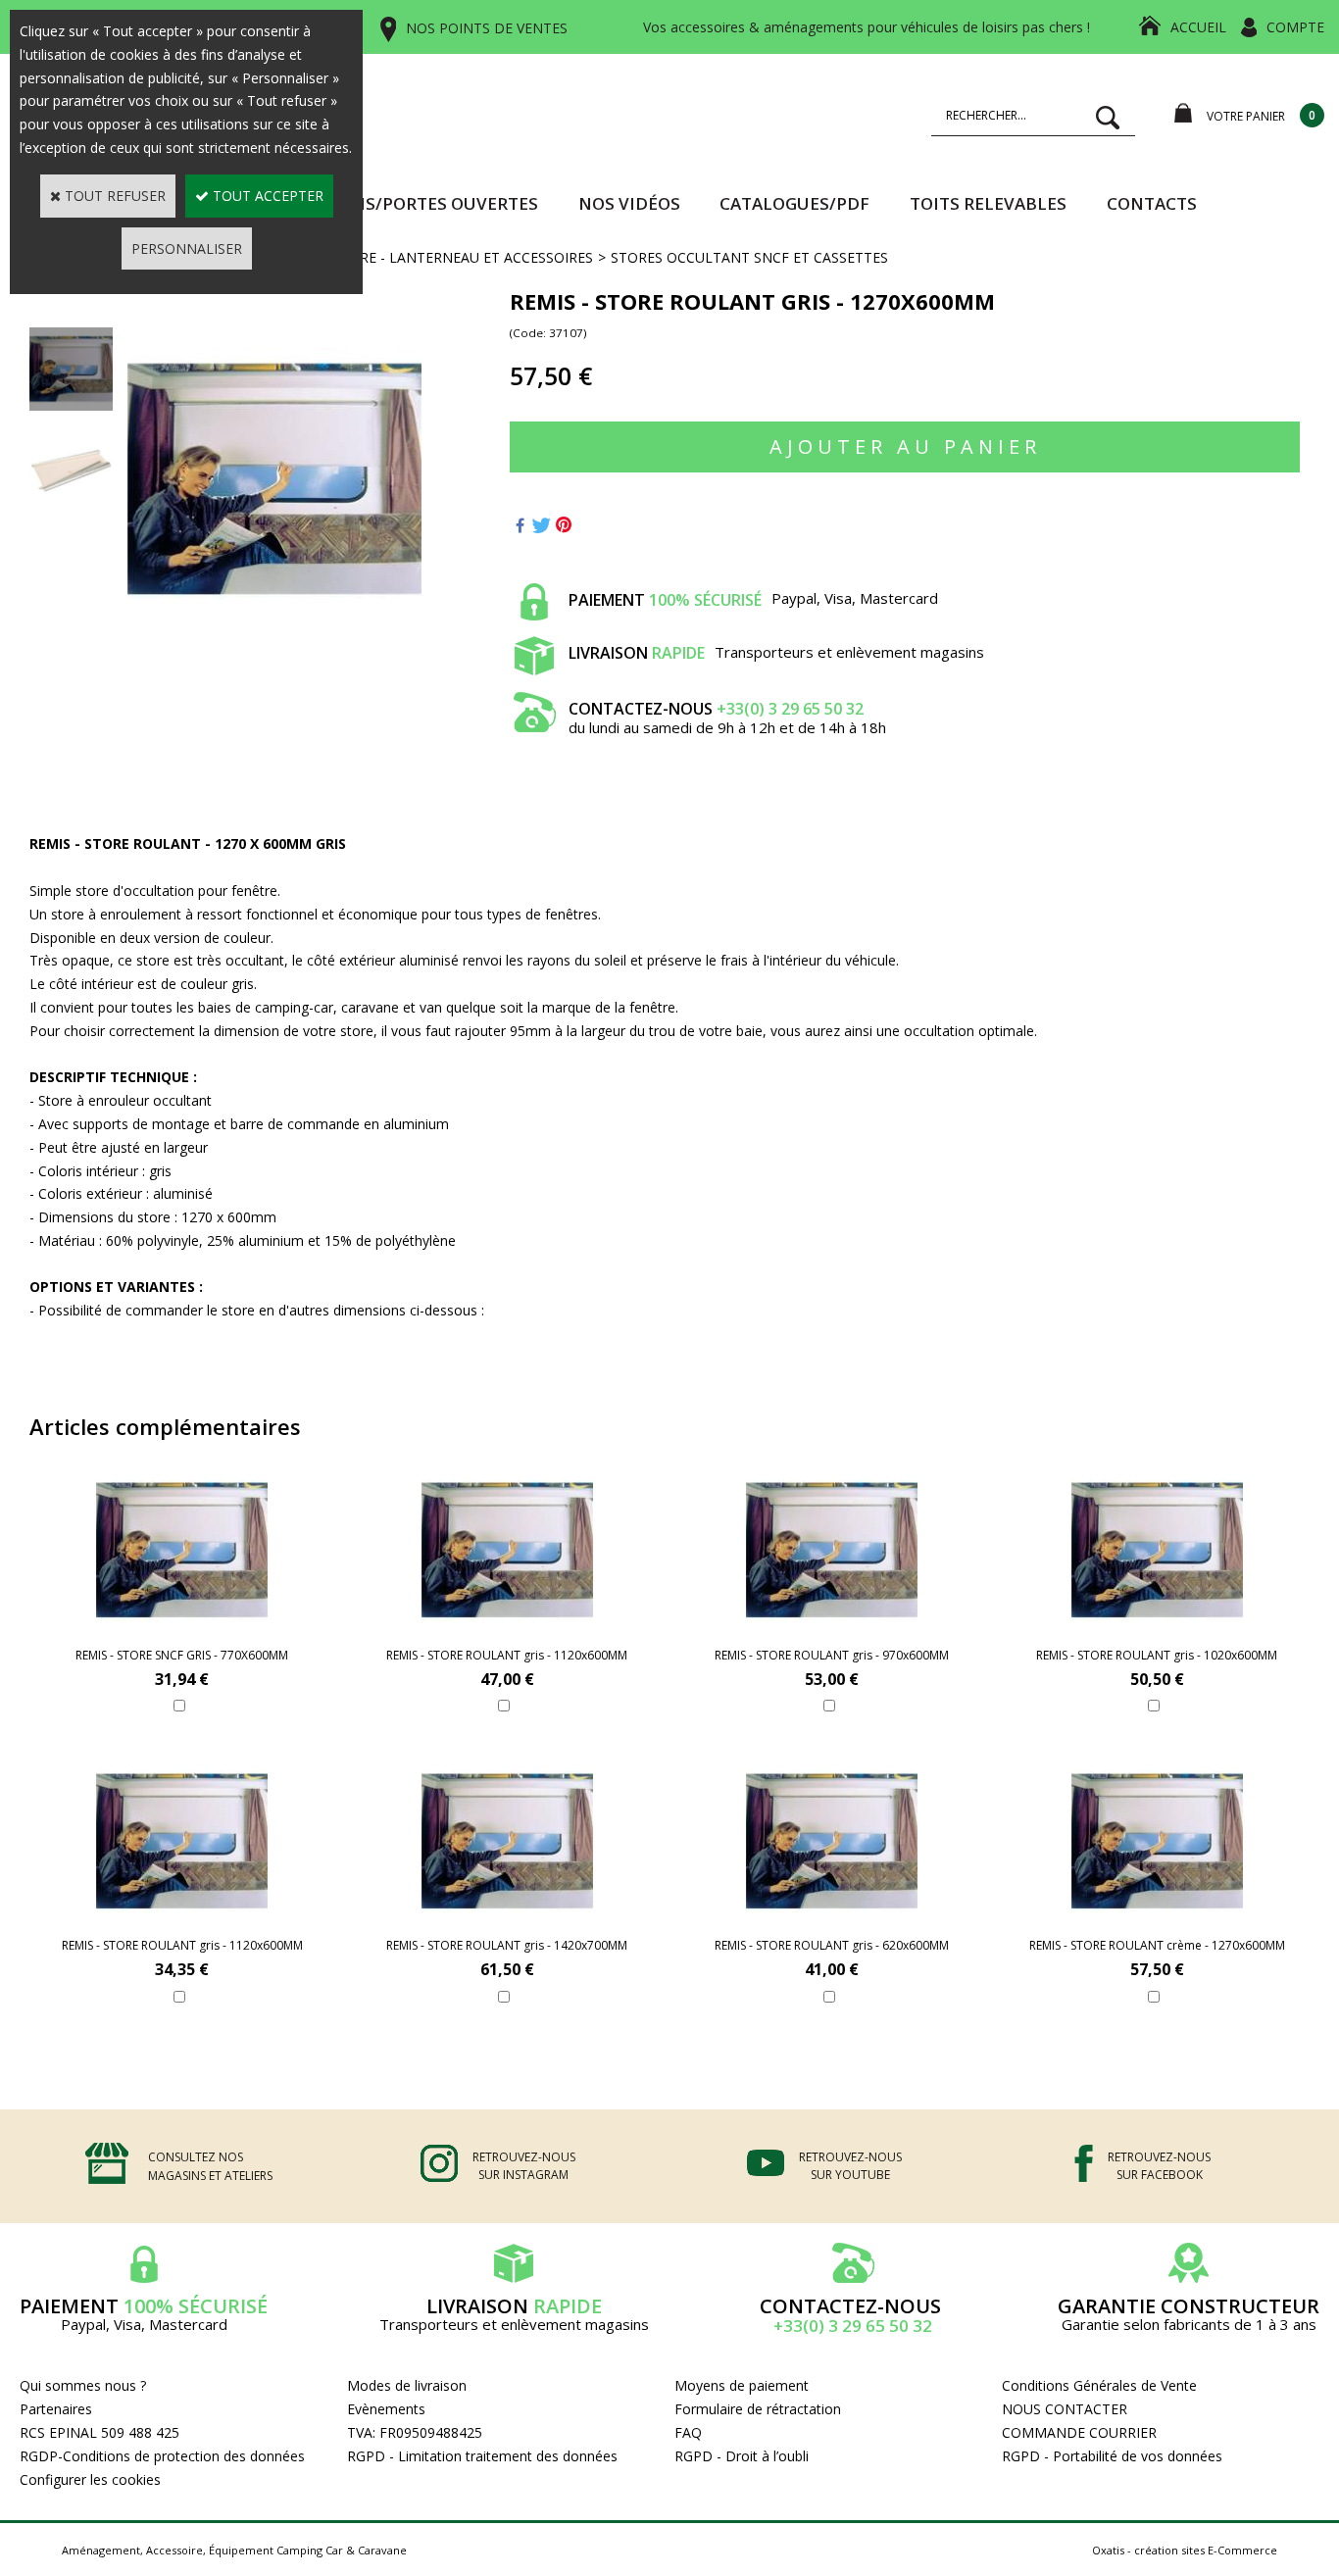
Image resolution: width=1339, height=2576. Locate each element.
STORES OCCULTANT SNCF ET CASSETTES (749, 257)
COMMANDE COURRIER (1079, 2432)
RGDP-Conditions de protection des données (162, 2456)
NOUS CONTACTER (1065, 2409)
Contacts (1152, 203)
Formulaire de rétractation (758, 2409)
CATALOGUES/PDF (794, 203)
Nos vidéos (629, 203)
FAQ (688, 2432)
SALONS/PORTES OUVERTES (423, 203)
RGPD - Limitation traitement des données (482, 2456)
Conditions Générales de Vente (1099, 2385)
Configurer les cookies (90, 2479)
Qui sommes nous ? (83, 2385)
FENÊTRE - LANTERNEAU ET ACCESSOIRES (455, 257)
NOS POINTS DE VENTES (487, 28)
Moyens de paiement (742, 2385)
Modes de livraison (407, 2385)
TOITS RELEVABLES (988, 203)
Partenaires (56, 2409)
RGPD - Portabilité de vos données (1112, 2456)
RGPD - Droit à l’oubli (742, 2456)
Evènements (386, 2409)
